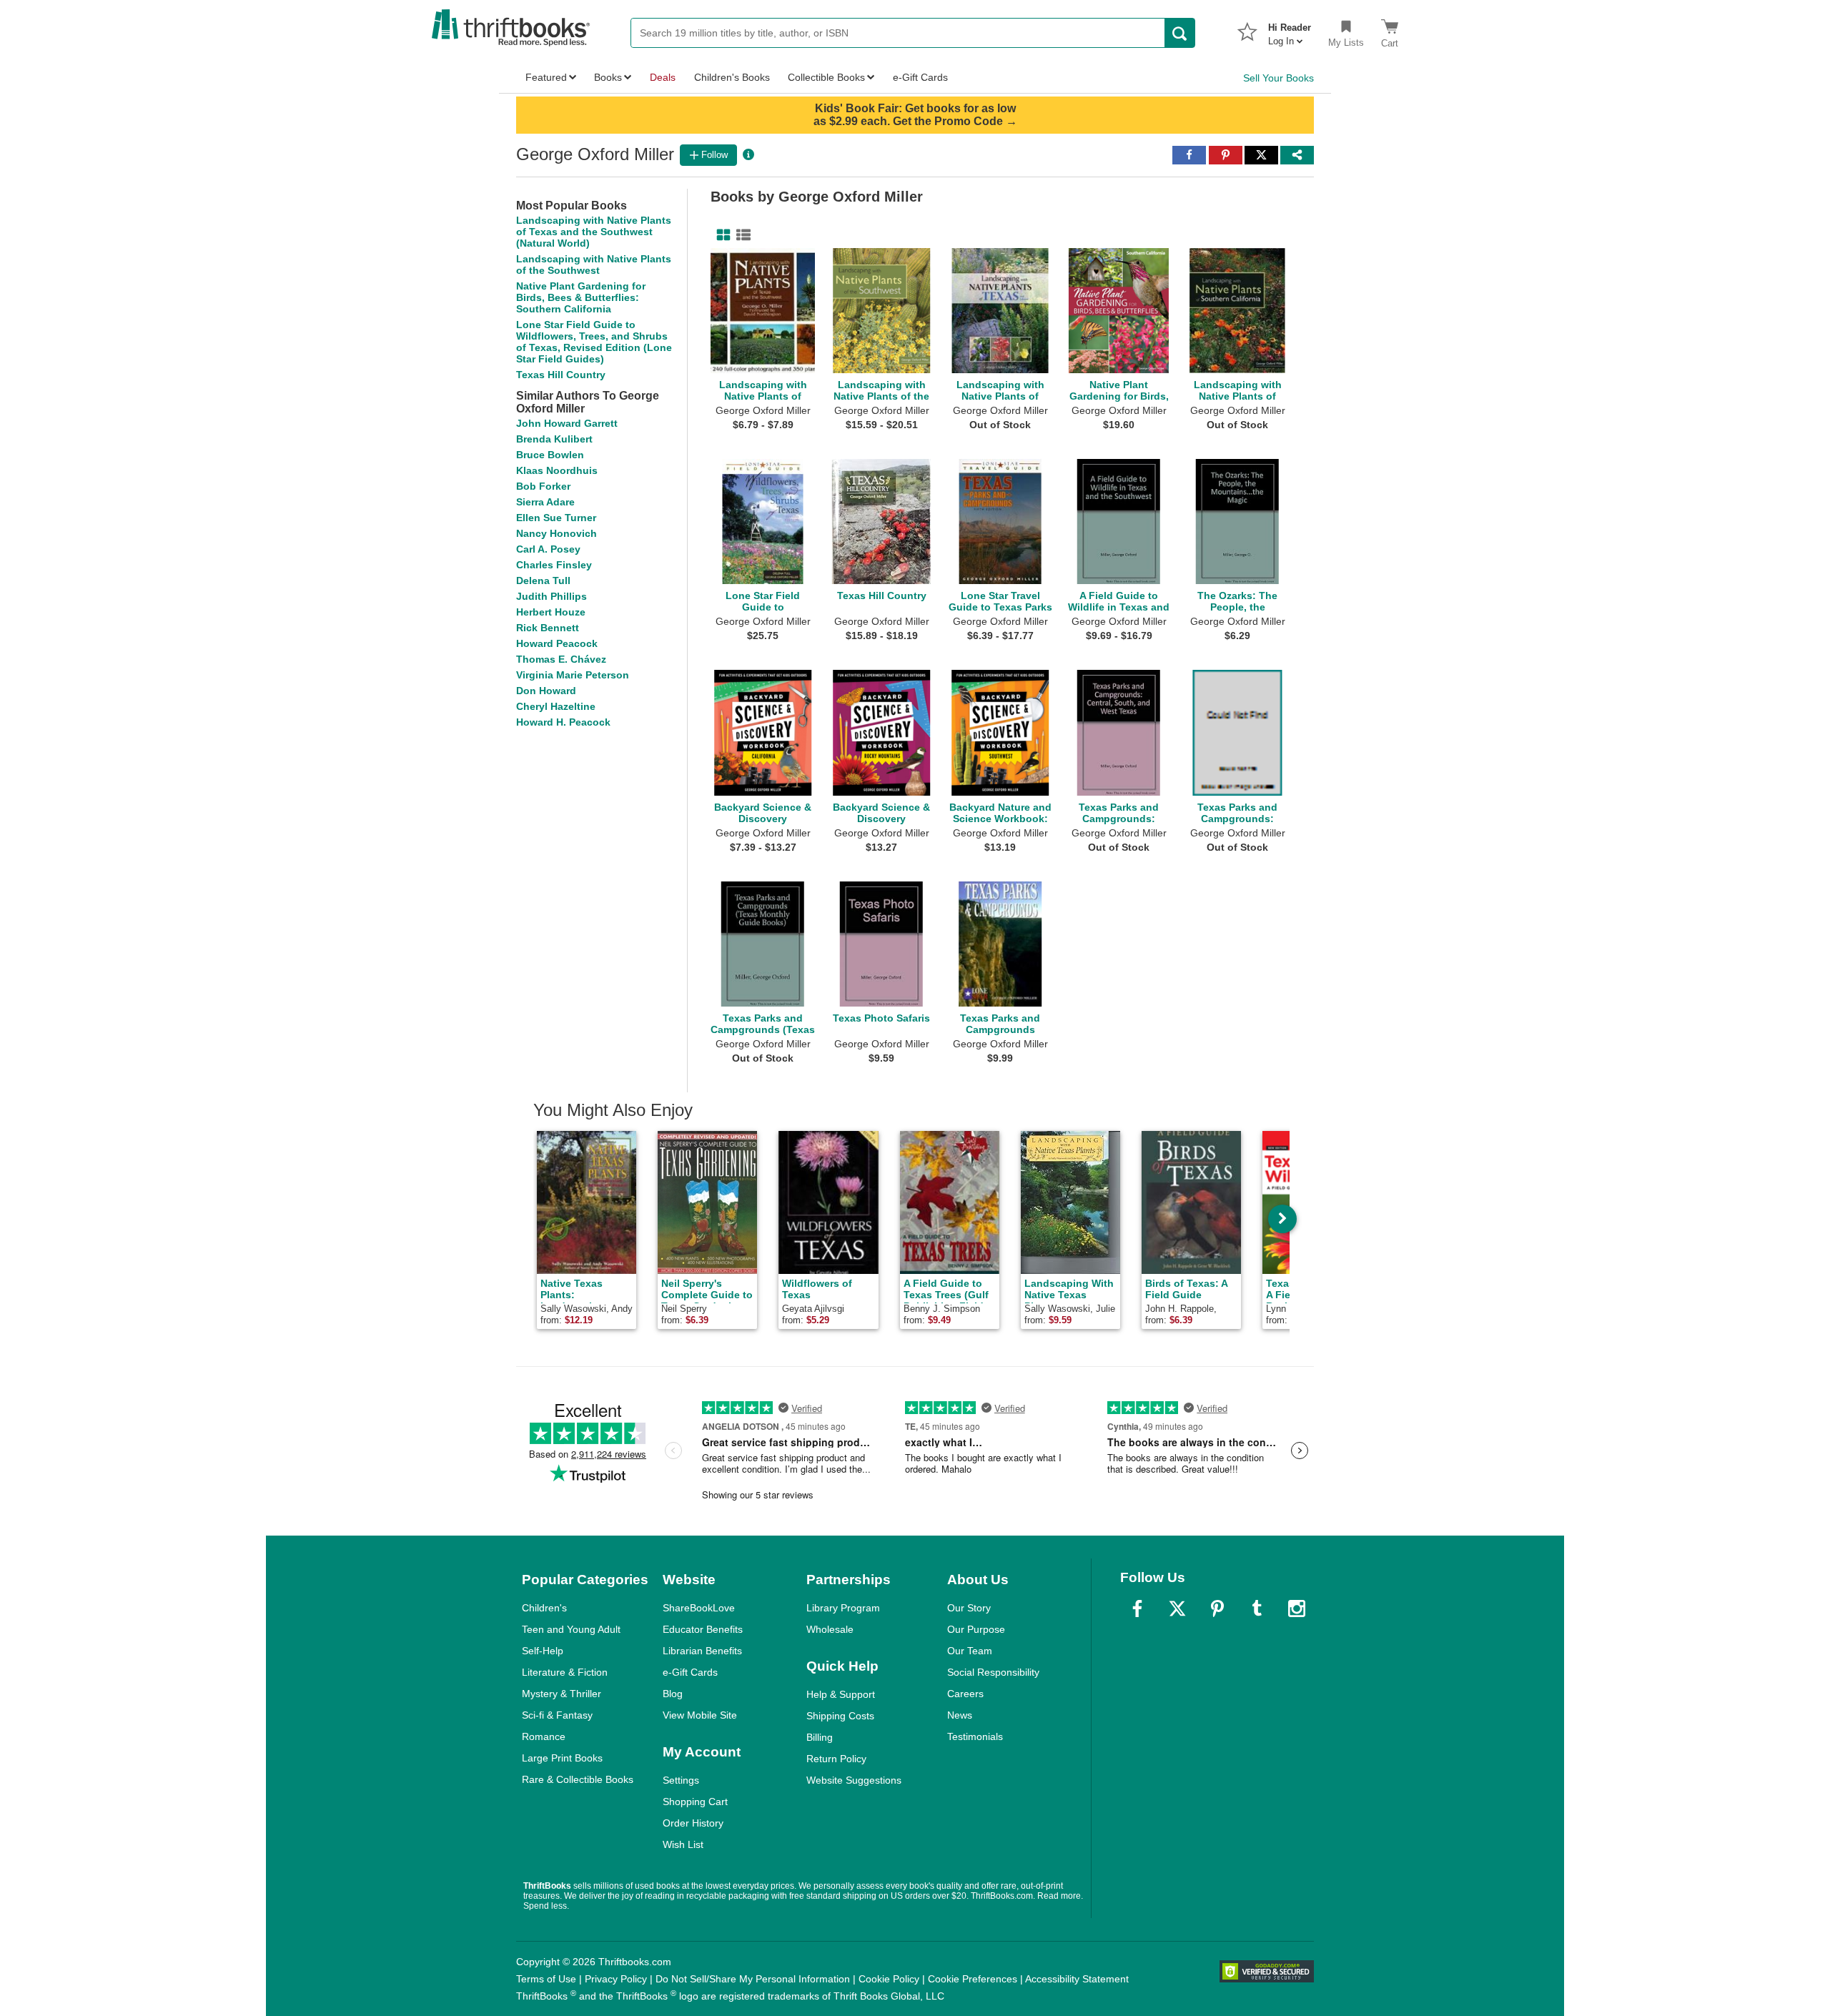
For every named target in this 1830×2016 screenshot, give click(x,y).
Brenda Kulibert (554, 439)
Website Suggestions (854, 1780)
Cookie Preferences (973, 1979)
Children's (544, 1608)
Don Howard (546, 691)
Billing (820, 1737)
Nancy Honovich (557, 533)
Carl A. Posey (548, 549)
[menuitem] (1290, 30)
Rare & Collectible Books (578, 1779)
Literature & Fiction (565, 1672)
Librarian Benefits (702, 1651)
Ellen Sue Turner (556, 518)
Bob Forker (543, 486)
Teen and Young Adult (571, 1629)
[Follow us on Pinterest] (1217, 1609)
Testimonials (975, 1736)
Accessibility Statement (1077, 1979)
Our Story (969, 1608)
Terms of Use (546, 1979)
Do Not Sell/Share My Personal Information (753, 1979)
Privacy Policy (616, 1979)
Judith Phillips (552, 596)
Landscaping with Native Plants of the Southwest (594, 265)
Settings (681, 1780)
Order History (693, 1823)
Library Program (843, 1608)
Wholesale (830, 1629)
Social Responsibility (993, 1672)
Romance (544, 1736)
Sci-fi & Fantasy (557, 1715)
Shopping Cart (695, 1802)
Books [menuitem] (608, 77)
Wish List (683, 1844)
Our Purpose (976, 1629)
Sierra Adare (545, 502)
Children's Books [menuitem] (732, 77)
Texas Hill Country (561, 375)
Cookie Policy (889, 1979)
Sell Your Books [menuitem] (1278, 78)
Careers (965, 1694)
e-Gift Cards (690, 1672)
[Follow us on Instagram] (1297, 1609)
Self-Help (543, 1651)
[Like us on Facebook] (1137, 1609)
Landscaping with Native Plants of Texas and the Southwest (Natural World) (594, 232)
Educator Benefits (703, 1629)
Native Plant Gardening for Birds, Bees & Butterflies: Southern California (581, 297)
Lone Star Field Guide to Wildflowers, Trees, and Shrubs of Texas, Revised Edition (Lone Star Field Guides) (594, 342)
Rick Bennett (548, 628)
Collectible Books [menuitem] (826, 77)
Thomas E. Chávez (561, 659)
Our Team (970, 1651)
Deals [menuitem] (663, 77)
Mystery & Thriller (562, 1694)
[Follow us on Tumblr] (1257, 1609)
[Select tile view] (741, 235)
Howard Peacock (557, 643)
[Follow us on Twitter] (1177, 1609)
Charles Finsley (554, 565)
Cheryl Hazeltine (556, 706)
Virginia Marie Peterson (573, 675)
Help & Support (841, 1694)
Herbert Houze (551, 612)
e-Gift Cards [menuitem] (920, 77)
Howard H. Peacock (563, 722)
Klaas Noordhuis (557, 470)
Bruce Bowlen (550, 455)
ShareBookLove (699, 1608)
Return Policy (836, 1759)
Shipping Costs (840, 1716)
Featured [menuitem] (546, 77)
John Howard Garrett (567, 423)
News (960, 1715)
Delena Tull (543, 580)
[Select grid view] (721, 235)
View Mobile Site (700, 1715)
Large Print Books (562, 1758)
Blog (673, 1694)
